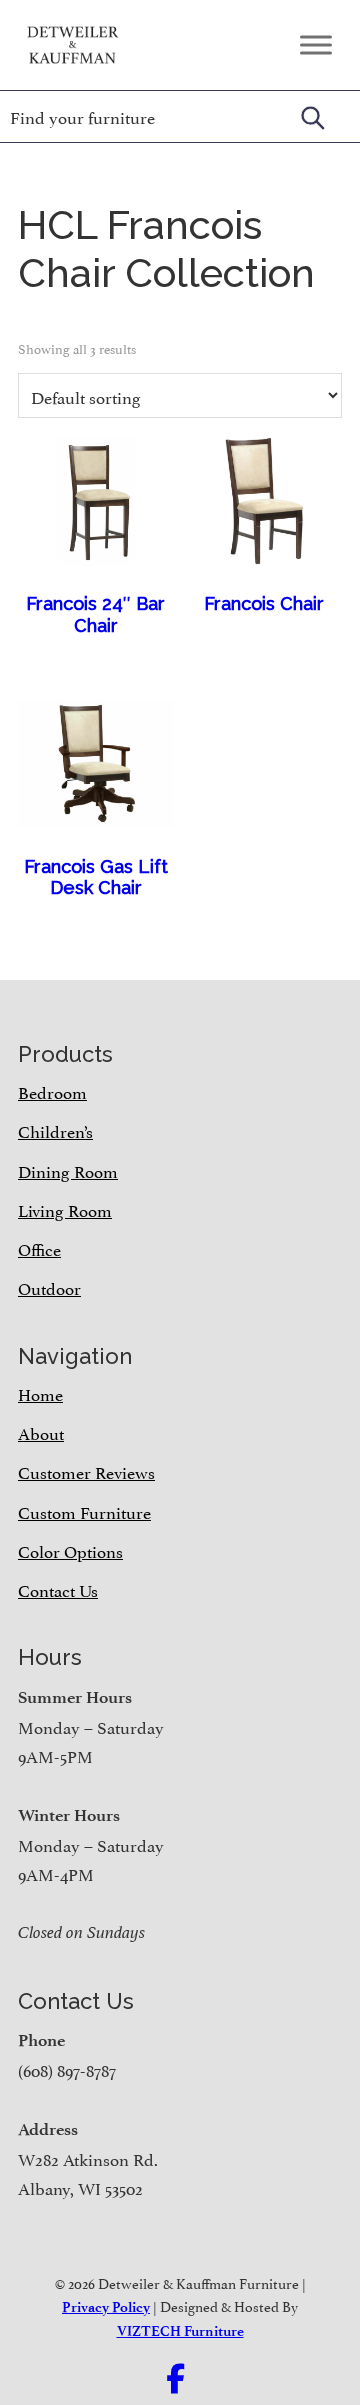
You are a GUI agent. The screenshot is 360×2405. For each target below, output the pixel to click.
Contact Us (58, 1589)
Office (39, 1248)
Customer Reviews (86, 1471)
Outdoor (49, 1287)
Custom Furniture (84, 1511)
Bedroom (52, 1091)
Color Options (70, 1550)
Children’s (55, 1130)
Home (40, 1393)
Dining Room (68, 1170)
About (41, 1432)
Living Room (65, 1209)
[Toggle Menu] (316, 44)
